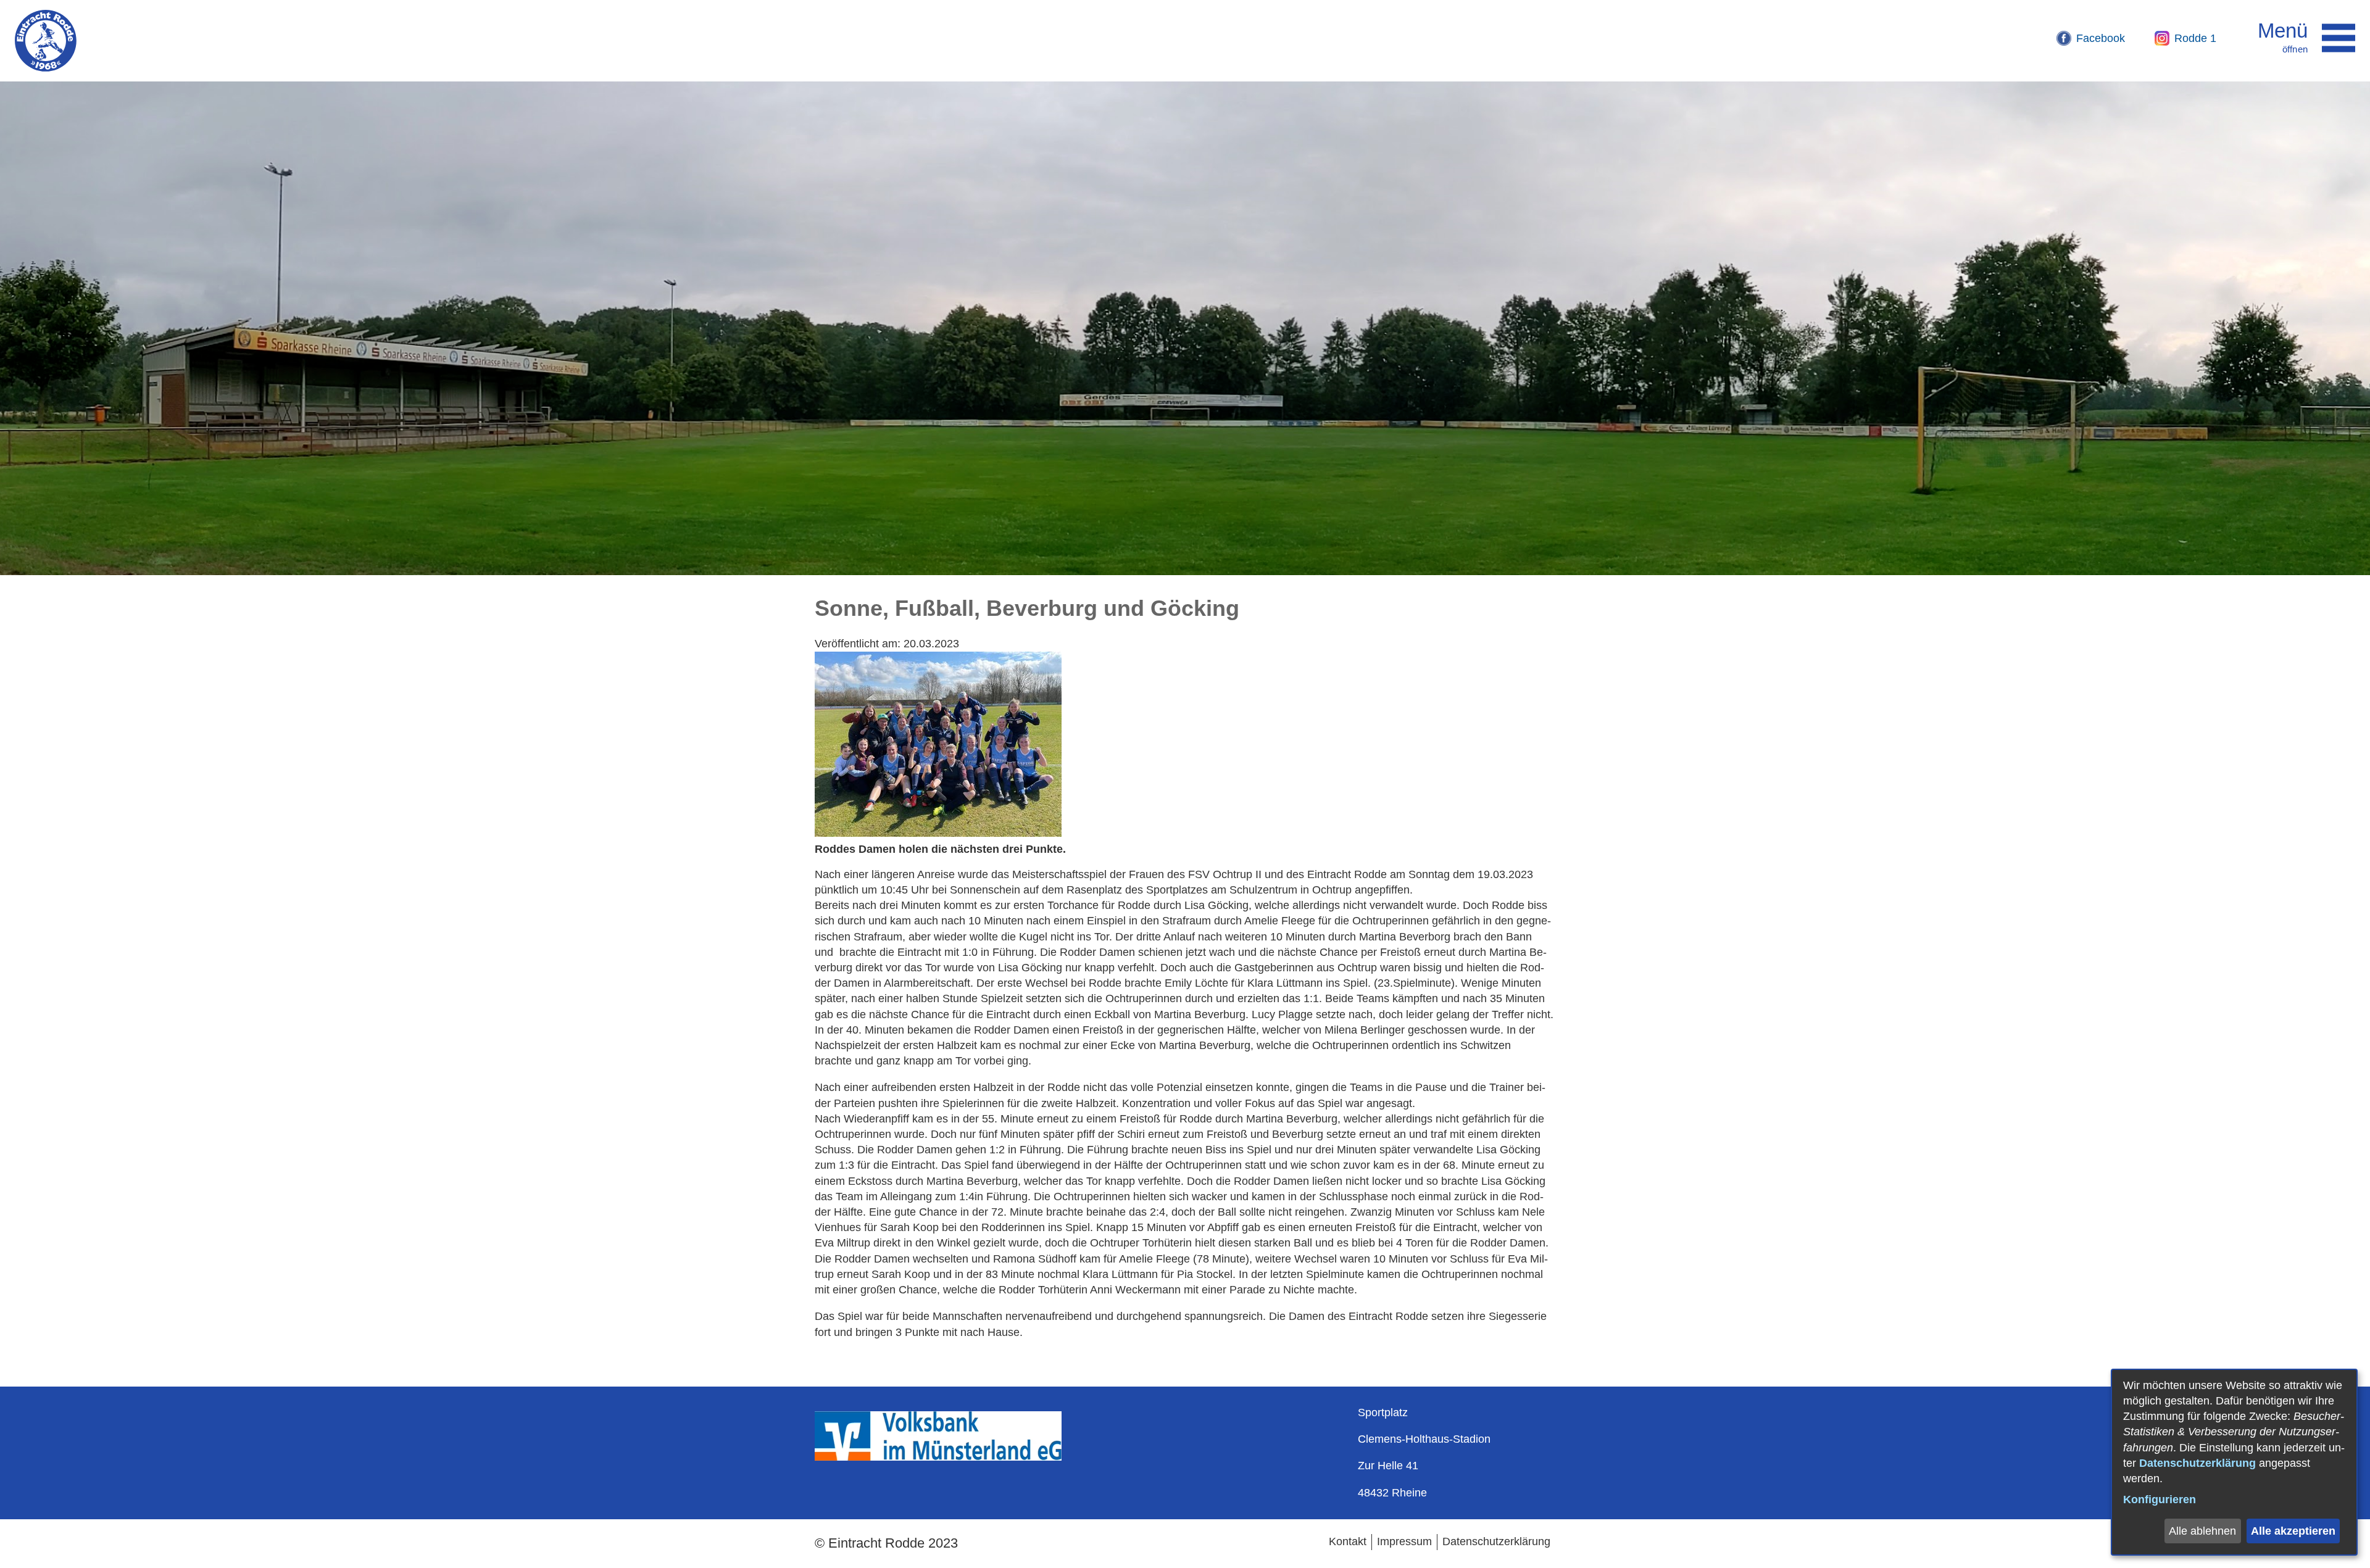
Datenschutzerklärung (2197, 1463)
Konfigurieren (2160, 1500)
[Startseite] (46, 41)
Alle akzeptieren (2293, 1531)
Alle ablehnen (2202, 1531)
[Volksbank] (938, 1457)
